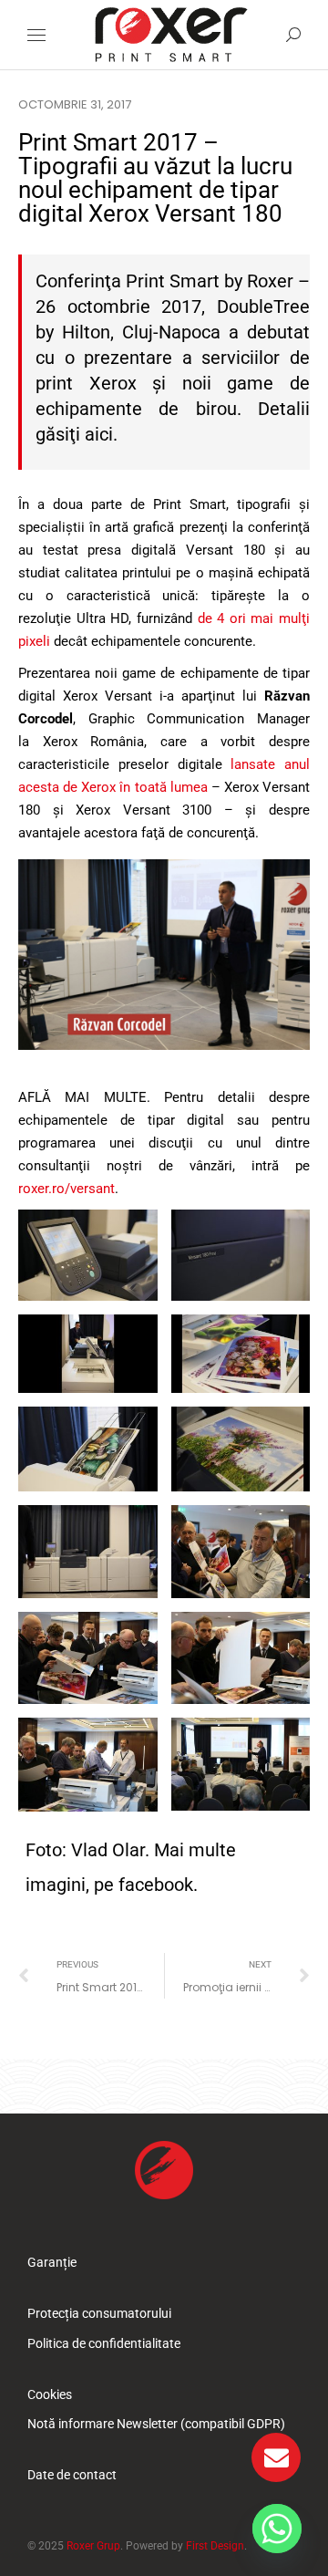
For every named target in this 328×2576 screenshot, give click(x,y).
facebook (156, 1885)
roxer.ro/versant (67, 1189)
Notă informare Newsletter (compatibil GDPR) (156, 2424)
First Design (215, 2546)
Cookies (50, 2394)
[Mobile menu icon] (36, 35)
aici (99, 434)
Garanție (52, 2262)
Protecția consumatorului (99, 2313)
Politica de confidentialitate (104, 2343)
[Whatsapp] (277, 2529)
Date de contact (72, 2475)
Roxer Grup (93, 2546)
